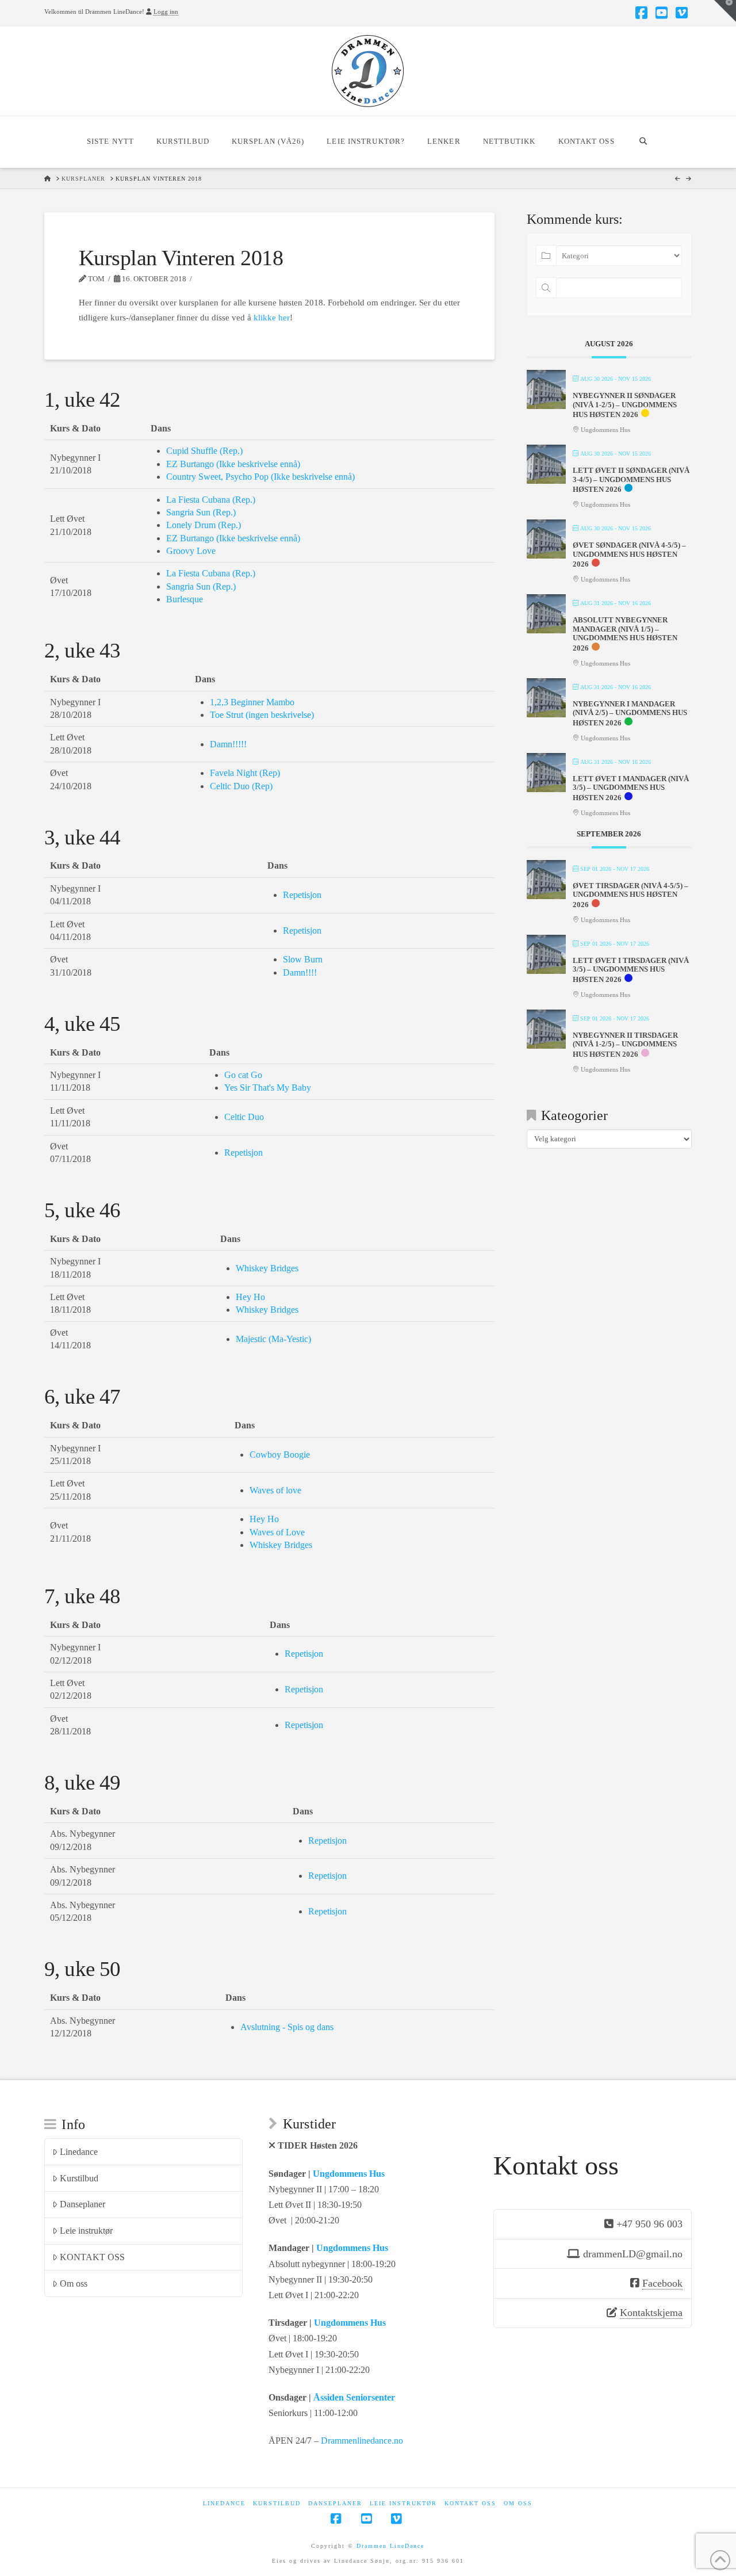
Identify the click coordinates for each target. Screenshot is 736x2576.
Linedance (79, 2152)
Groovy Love (191, 551)
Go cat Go (243, 1075)
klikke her (272, 318)
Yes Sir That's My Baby (268, 1088)
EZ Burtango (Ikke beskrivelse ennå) (233, 464)
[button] (725, 11)
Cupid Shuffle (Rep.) (204, 451)
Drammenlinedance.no (362, 2441)
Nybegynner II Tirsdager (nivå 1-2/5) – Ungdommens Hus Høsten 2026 (625, 1045)
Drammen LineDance (390, 2546)
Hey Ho (250, 1297)
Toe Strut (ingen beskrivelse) (262, 715)
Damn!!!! (300, 972)
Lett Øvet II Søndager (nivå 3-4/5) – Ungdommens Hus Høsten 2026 (631, 480)
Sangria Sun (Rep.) (201, 512)
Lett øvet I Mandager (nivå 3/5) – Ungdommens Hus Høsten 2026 (631, 788)
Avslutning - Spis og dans (287, 2027)
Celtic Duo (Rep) (241, 786)
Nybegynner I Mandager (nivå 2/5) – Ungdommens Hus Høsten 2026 (630, 713)
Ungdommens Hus (349, 2174)
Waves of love (275, 1490)
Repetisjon (302, 895)
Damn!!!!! (228, 744)
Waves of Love (277, 1532)
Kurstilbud (79, 2178)
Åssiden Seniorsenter (354, 2397)
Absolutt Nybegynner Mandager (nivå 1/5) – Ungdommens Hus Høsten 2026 (625, 634)
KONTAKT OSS (92, 2257)
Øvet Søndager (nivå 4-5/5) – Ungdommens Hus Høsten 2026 (629, 555)
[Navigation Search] (643, 142)
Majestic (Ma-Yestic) (273, 1339)
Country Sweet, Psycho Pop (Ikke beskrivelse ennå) (260, 477)
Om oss (74, 2283)
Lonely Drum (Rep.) (204, 525)
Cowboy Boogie (280, 1455)
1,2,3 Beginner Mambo (252, 702)
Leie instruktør (86, 2231)
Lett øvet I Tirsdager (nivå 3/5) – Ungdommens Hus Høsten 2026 (631, 970)
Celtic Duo (244, 1117)
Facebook (662, 2283)
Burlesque (185, 599)
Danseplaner (83, 2204)
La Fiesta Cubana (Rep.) (211, 500)
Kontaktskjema (651, 2313)
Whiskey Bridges (267, 1268)
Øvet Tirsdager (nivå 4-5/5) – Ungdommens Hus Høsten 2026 (630, 895)
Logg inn (166, 12)
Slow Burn (303, 959)
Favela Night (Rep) (245, 773)
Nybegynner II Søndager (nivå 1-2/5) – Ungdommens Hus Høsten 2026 (625, 405)
